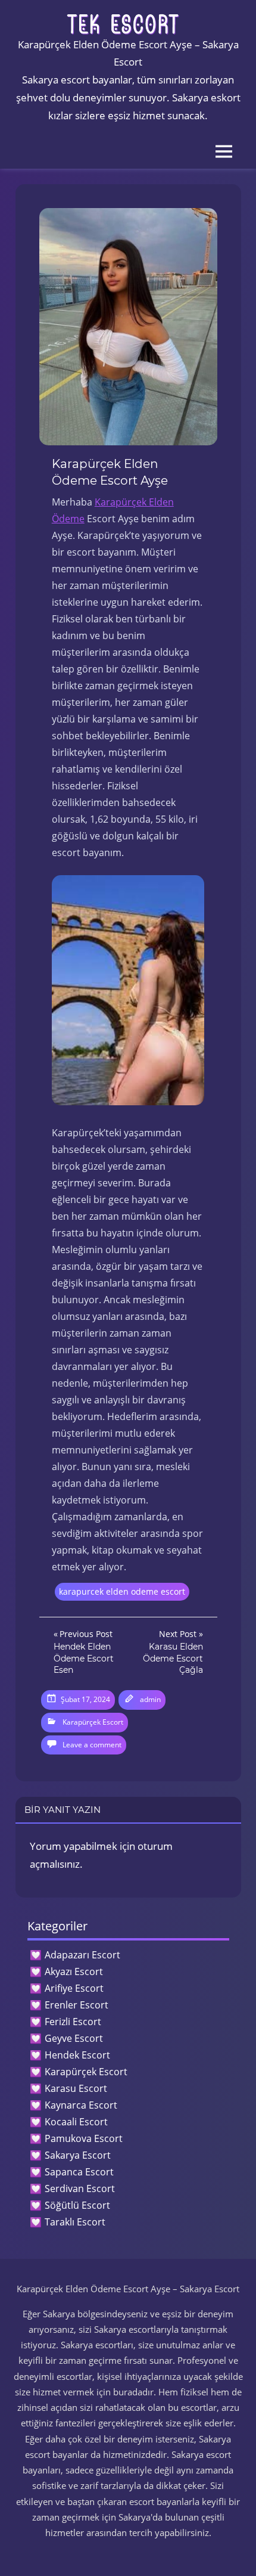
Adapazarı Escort (82, 1955)
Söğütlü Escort (77, 2205)
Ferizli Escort (73, 2022)
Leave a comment (92, 1745)
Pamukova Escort (84, 2138)
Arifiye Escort (74, 1988)
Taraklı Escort (75, 2222)
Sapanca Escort (79, 2172)
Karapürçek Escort (93, 1722)
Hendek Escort (77, 2055)
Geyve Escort (74, 2038)
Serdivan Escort (80, 2188)
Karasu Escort (76, 2088)
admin (150, 1699)
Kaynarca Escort (81, 2105)
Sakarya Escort (78, 2155)
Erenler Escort (77, 2005)
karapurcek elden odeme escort (122, 1591)
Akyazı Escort (74, 1971)
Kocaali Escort (76, 2122)
